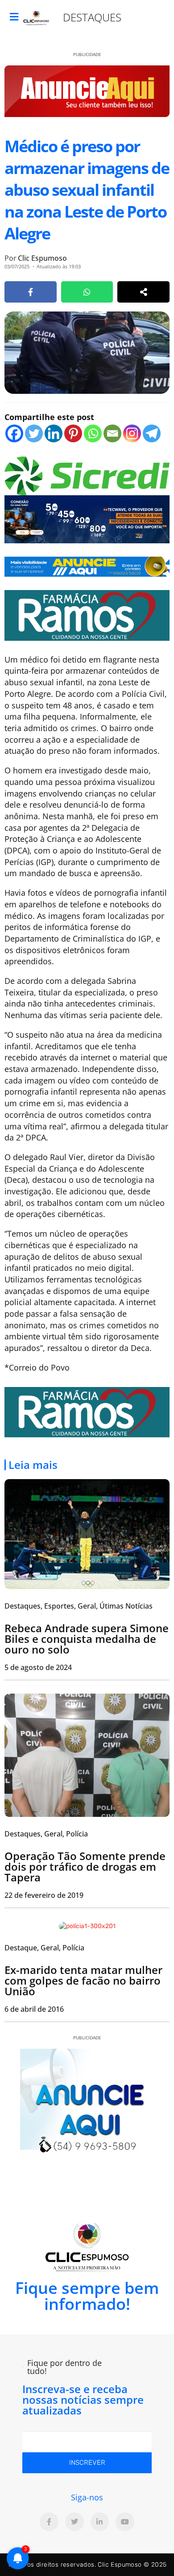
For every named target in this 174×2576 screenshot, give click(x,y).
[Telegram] (152, 433)
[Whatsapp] (93, 433)
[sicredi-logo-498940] (87, 475)
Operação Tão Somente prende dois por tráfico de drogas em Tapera (85, 1866)
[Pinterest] (73, 433)
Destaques (92, 17)
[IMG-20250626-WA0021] (87, 518)
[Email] (112, 433)
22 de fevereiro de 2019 (44, 1895)
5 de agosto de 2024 (38, 1667)
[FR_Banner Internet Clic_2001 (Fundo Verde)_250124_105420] (87, 615)
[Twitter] (34, 433)
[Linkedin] (54, 433)
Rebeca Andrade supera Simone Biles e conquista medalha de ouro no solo (87, 1639)
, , (46, 1834)
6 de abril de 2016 (34, 2009)
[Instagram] (132, 433)
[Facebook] (14, 433)
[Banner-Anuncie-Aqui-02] (87, 566)
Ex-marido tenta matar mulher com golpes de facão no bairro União (83, 1980)
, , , (79, 1606)
